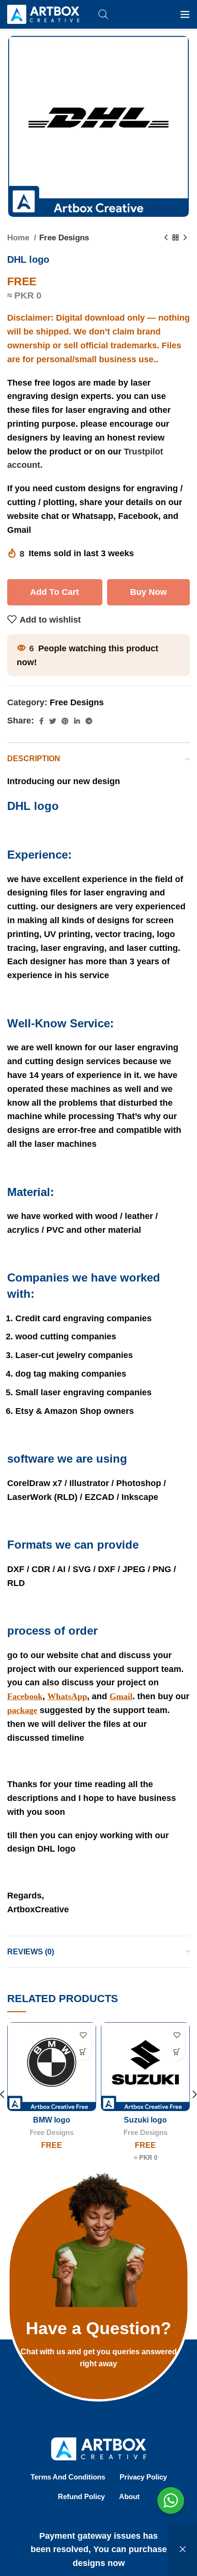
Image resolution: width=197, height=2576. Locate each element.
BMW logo (52, 2120)
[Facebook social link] (41, 721)
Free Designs (64, 238)
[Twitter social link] (53, 721)
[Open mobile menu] (185, 14)
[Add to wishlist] (83, 2035)
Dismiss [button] (183, 2550)
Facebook (25, 1696)
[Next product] (185, 238)
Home (19, 238)
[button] (83, 2052)
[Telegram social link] (89, 721)
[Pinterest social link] (65, 721)
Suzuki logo (145, 2120)
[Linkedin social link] (77, 721)
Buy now (148, 592)
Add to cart (55, 592)
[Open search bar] (103, 14)
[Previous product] (166, 238)
